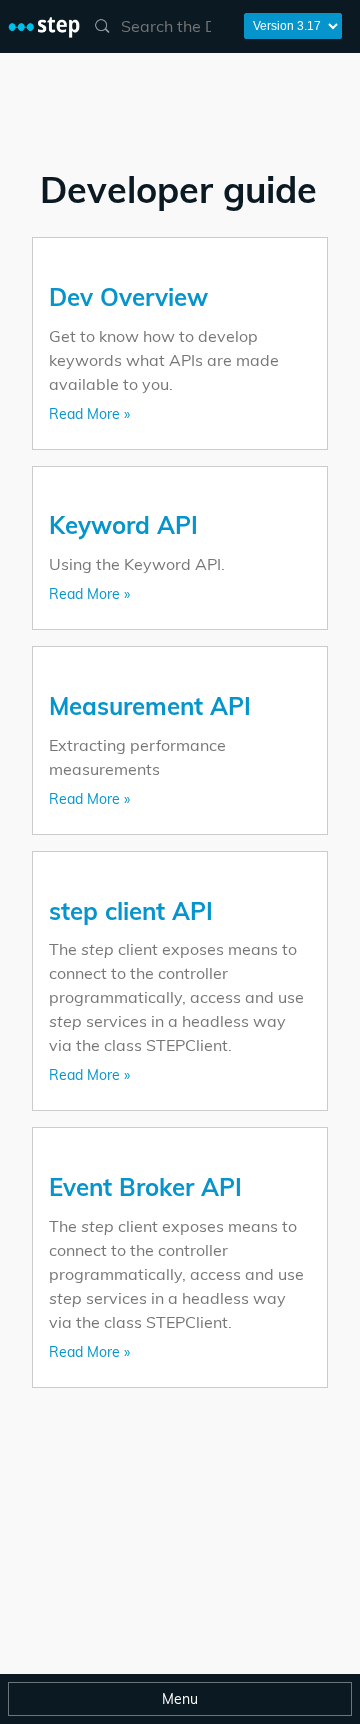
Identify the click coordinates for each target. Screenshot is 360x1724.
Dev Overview (128, 297)
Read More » (89, 414)
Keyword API (123, 525)
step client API (131, 911)
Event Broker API (145, 1187)
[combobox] (158, 26)
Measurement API (150, 706)
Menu (180, 1699)
